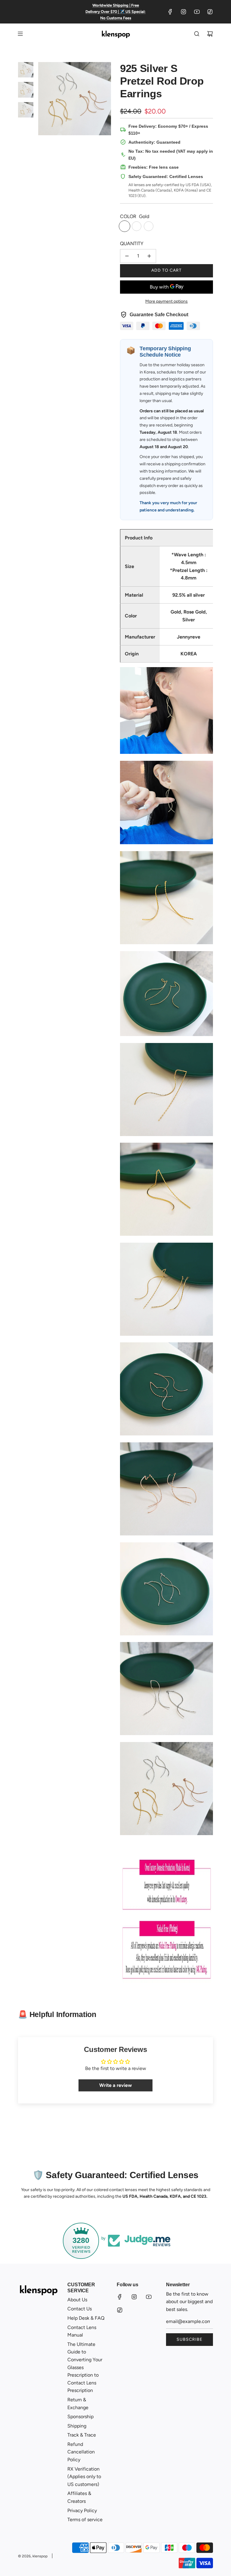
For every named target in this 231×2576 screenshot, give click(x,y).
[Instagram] (183, 12)
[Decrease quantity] (127, 256)
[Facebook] (170, 12)
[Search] (197, 34)
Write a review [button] (115, 2085)
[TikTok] (210, 12)
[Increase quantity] (149, 256)
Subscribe (189, 2339)
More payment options (166, 301)
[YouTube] (197, 12)
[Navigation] (20, 34)
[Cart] (210, 34)
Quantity (132, 244)
